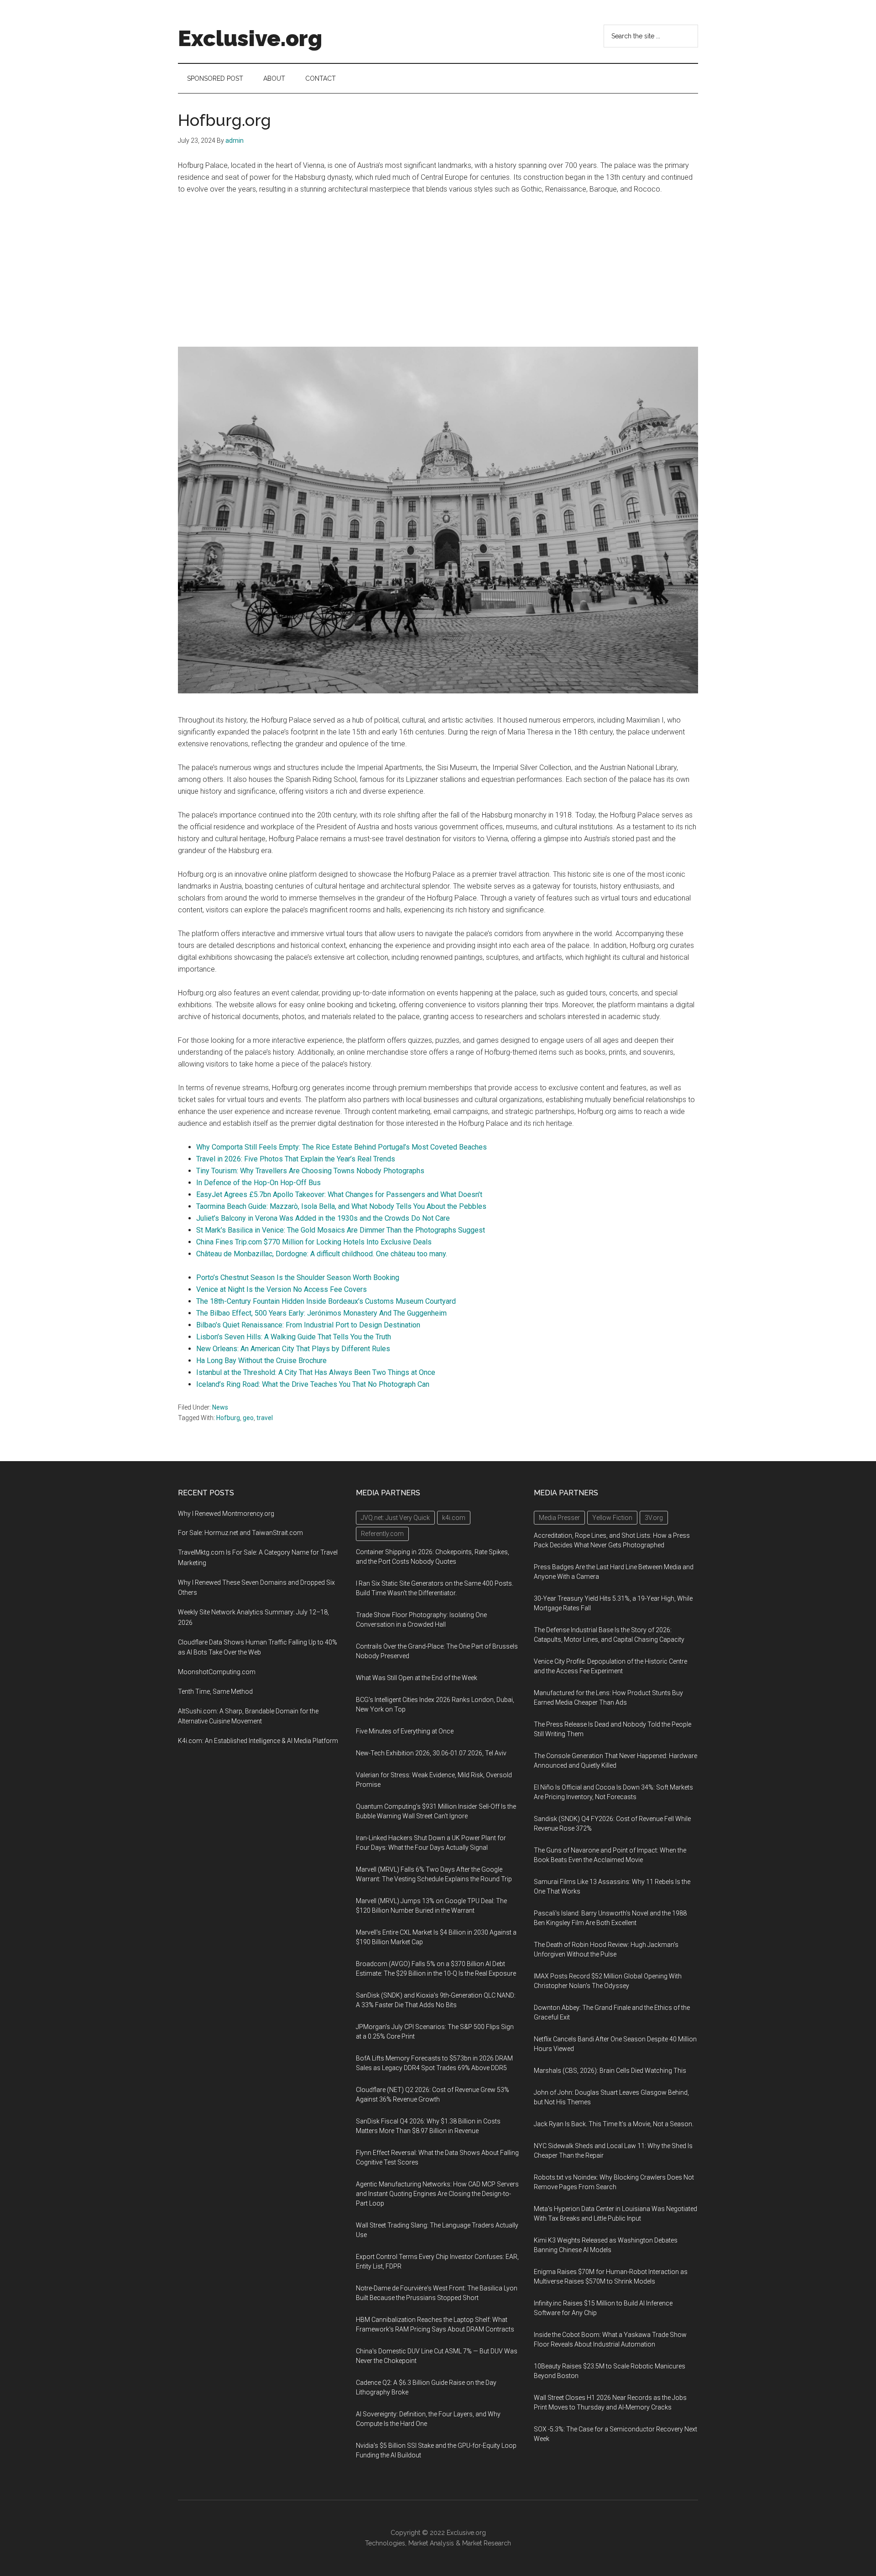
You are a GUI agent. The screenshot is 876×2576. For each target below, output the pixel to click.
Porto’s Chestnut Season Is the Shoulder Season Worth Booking (298, 1278)
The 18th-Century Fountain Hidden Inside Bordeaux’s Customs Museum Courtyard (326, 1301)
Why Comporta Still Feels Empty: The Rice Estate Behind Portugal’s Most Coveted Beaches (342, 1147)
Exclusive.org (250, 38)
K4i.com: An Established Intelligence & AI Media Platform (258, 1741)
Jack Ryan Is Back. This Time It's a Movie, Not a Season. (614, 2124)
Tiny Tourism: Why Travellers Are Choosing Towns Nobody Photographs (310, 1171)
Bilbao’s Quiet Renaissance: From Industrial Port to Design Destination (308, 1325)
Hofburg (228, 1418)
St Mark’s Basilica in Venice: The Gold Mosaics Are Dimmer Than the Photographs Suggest (341, 1230)
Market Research (487, 2543)
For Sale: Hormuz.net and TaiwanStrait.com (240, 1533)
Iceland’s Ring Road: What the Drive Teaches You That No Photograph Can (313, 1384)
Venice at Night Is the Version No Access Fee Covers (282, 1289)
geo (248, 1418)
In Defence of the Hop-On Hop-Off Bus (258, 1183)
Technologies (385, 2543)
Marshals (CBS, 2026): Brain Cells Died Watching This (610, 2071)
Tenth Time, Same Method (215, 1691)
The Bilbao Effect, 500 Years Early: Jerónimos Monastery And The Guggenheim (321, 1313)
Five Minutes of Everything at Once (405, 1731)
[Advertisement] (438, 271)
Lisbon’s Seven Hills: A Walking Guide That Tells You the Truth (294, 1337)
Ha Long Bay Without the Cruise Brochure (261, 1361)
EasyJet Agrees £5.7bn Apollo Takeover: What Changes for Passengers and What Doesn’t (339, 1194)
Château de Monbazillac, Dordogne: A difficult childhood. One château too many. (322, 1254)
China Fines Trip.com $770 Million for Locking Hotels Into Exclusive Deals (314, 1242)
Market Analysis (431, 2543)
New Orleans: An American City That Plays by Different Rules (293, 1349)
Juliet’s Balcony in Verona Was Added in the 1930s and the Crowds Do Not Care (323, 1218)
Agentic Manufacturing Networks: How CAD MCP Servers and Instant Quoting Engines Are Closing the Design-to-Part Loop (437, 2194)
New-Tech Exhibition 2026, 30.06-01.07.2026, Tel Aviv (431, 1753)
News (220, 1407)
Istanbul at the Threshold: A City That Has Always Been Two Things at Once (316, 1372)
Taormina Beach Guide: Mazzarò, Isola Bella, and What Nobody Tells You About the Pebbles (341, 1206)
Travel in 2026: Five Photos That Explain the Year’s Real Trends (296, 1159)
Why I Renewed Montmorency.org (226, 1514)
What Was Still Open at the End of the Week (417, 1678)
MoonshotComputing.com (217, 1672)
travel (265, 1418)
